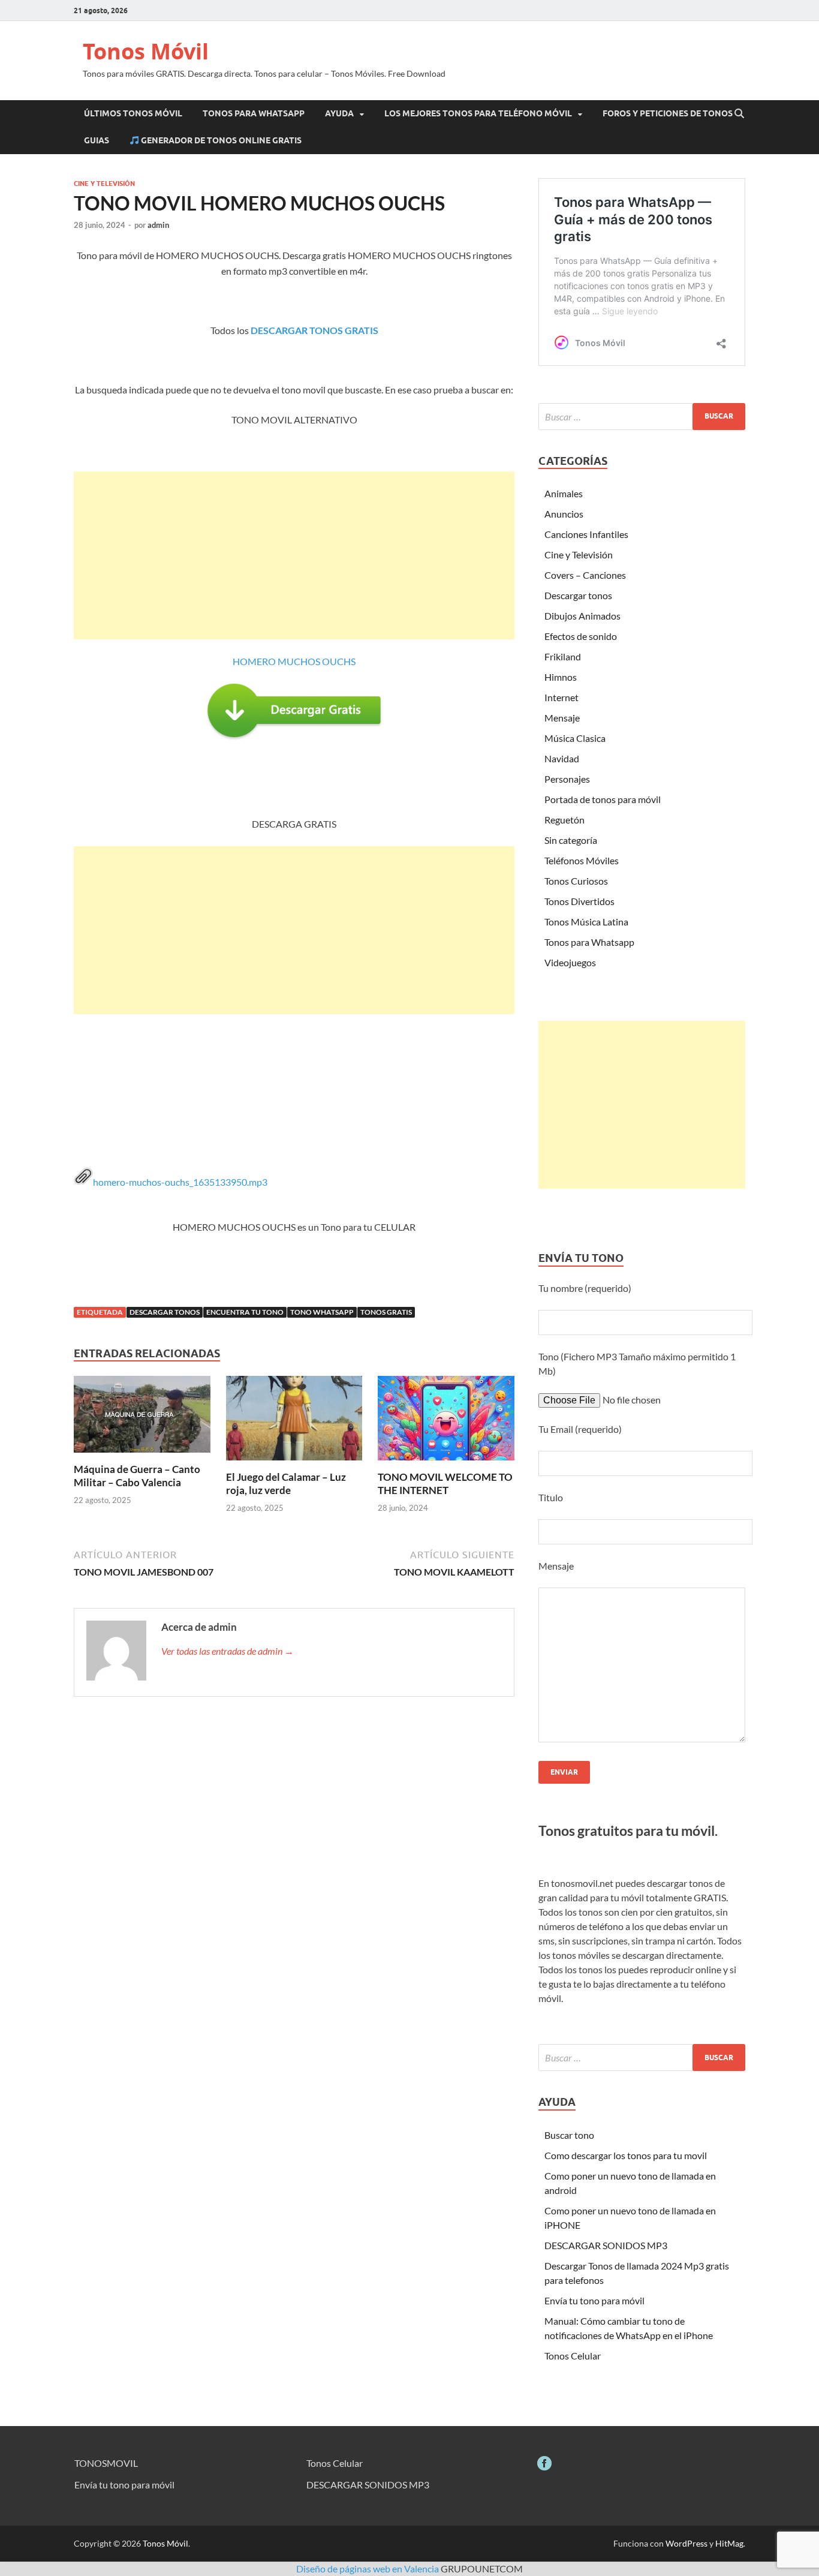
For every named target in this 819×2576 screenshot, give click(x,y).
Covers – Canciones (585, 575)
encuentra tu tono (245, 1312)
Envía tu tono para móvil (594, 2300)
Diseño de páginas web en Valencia (368, 2569)
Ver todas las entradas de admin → (228, 1651)
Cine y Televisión (104, 184)
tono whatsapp (322, 1312)
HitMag (729, 2543)
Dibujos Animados (582, 616)
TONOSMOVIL (106, 2463)
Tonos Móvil (146, 51)
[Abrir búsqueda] (739, 114)
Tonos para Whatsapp (589, 942)
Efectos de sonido (581, 636)
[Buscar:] (642, 417)
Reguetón (564, 820)
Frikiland (563, 656)
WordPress (686, 2543)
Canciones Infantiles (586, 534)
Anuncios (564, 514)
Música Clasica (575, 738)
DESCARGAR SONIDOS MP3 (606, 2245)
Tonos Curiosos (576, 881)
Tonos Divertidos (579, 901)
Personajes (567, 779)
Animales (564, 493)
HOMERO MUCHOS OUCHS (294, 661)
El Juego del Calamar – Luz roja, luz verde (286, 1484)
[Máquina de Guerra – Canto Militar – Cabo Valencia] (142, 1418)
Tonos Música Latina (586, 922)
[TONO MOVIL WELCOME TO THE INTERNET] (446, 1422)
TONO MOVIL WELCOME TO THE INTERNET (445, 1484)
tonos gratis (386, 1312)
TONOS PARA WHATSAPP (254, 113)
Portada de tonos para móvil (603, 799)
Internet (561, 697)
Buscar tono (569, 2135)
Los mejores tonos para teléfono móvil (478, 113)
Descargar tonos (578, 595)
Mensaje (562, 718)
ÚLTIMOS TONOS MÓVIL (133, 113)
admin (158, 225)
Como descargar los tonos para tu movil (626, 2155)
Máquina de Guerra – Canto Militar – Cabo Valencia (137, 1476)
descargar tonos (165, 1312)
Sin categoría (571, 840)
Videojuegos (570, 962)
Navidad (562, 758)
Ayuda (339, 113)
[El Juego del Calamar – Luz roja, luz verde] (294, 1422)
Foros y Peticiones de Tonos (668, 113)
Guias (97, 140)
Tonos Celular (573, 2356)
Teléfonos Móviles (582, 860)
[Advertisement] (294, 555)
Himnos (561, 677)
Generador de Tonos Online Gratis (220, 140)
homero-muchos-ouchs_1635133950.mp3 (180, 1182)
